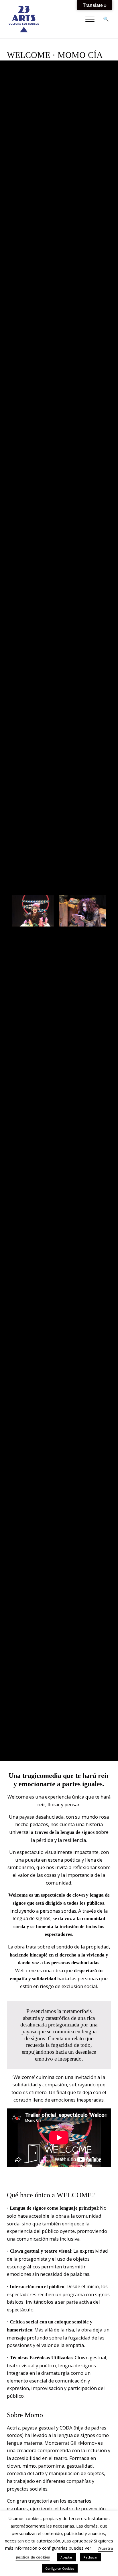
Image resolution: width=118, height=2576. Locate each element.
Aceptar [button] (66, 2557)
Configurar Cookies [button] (60, 2568)
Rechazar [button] (91, 2557)
